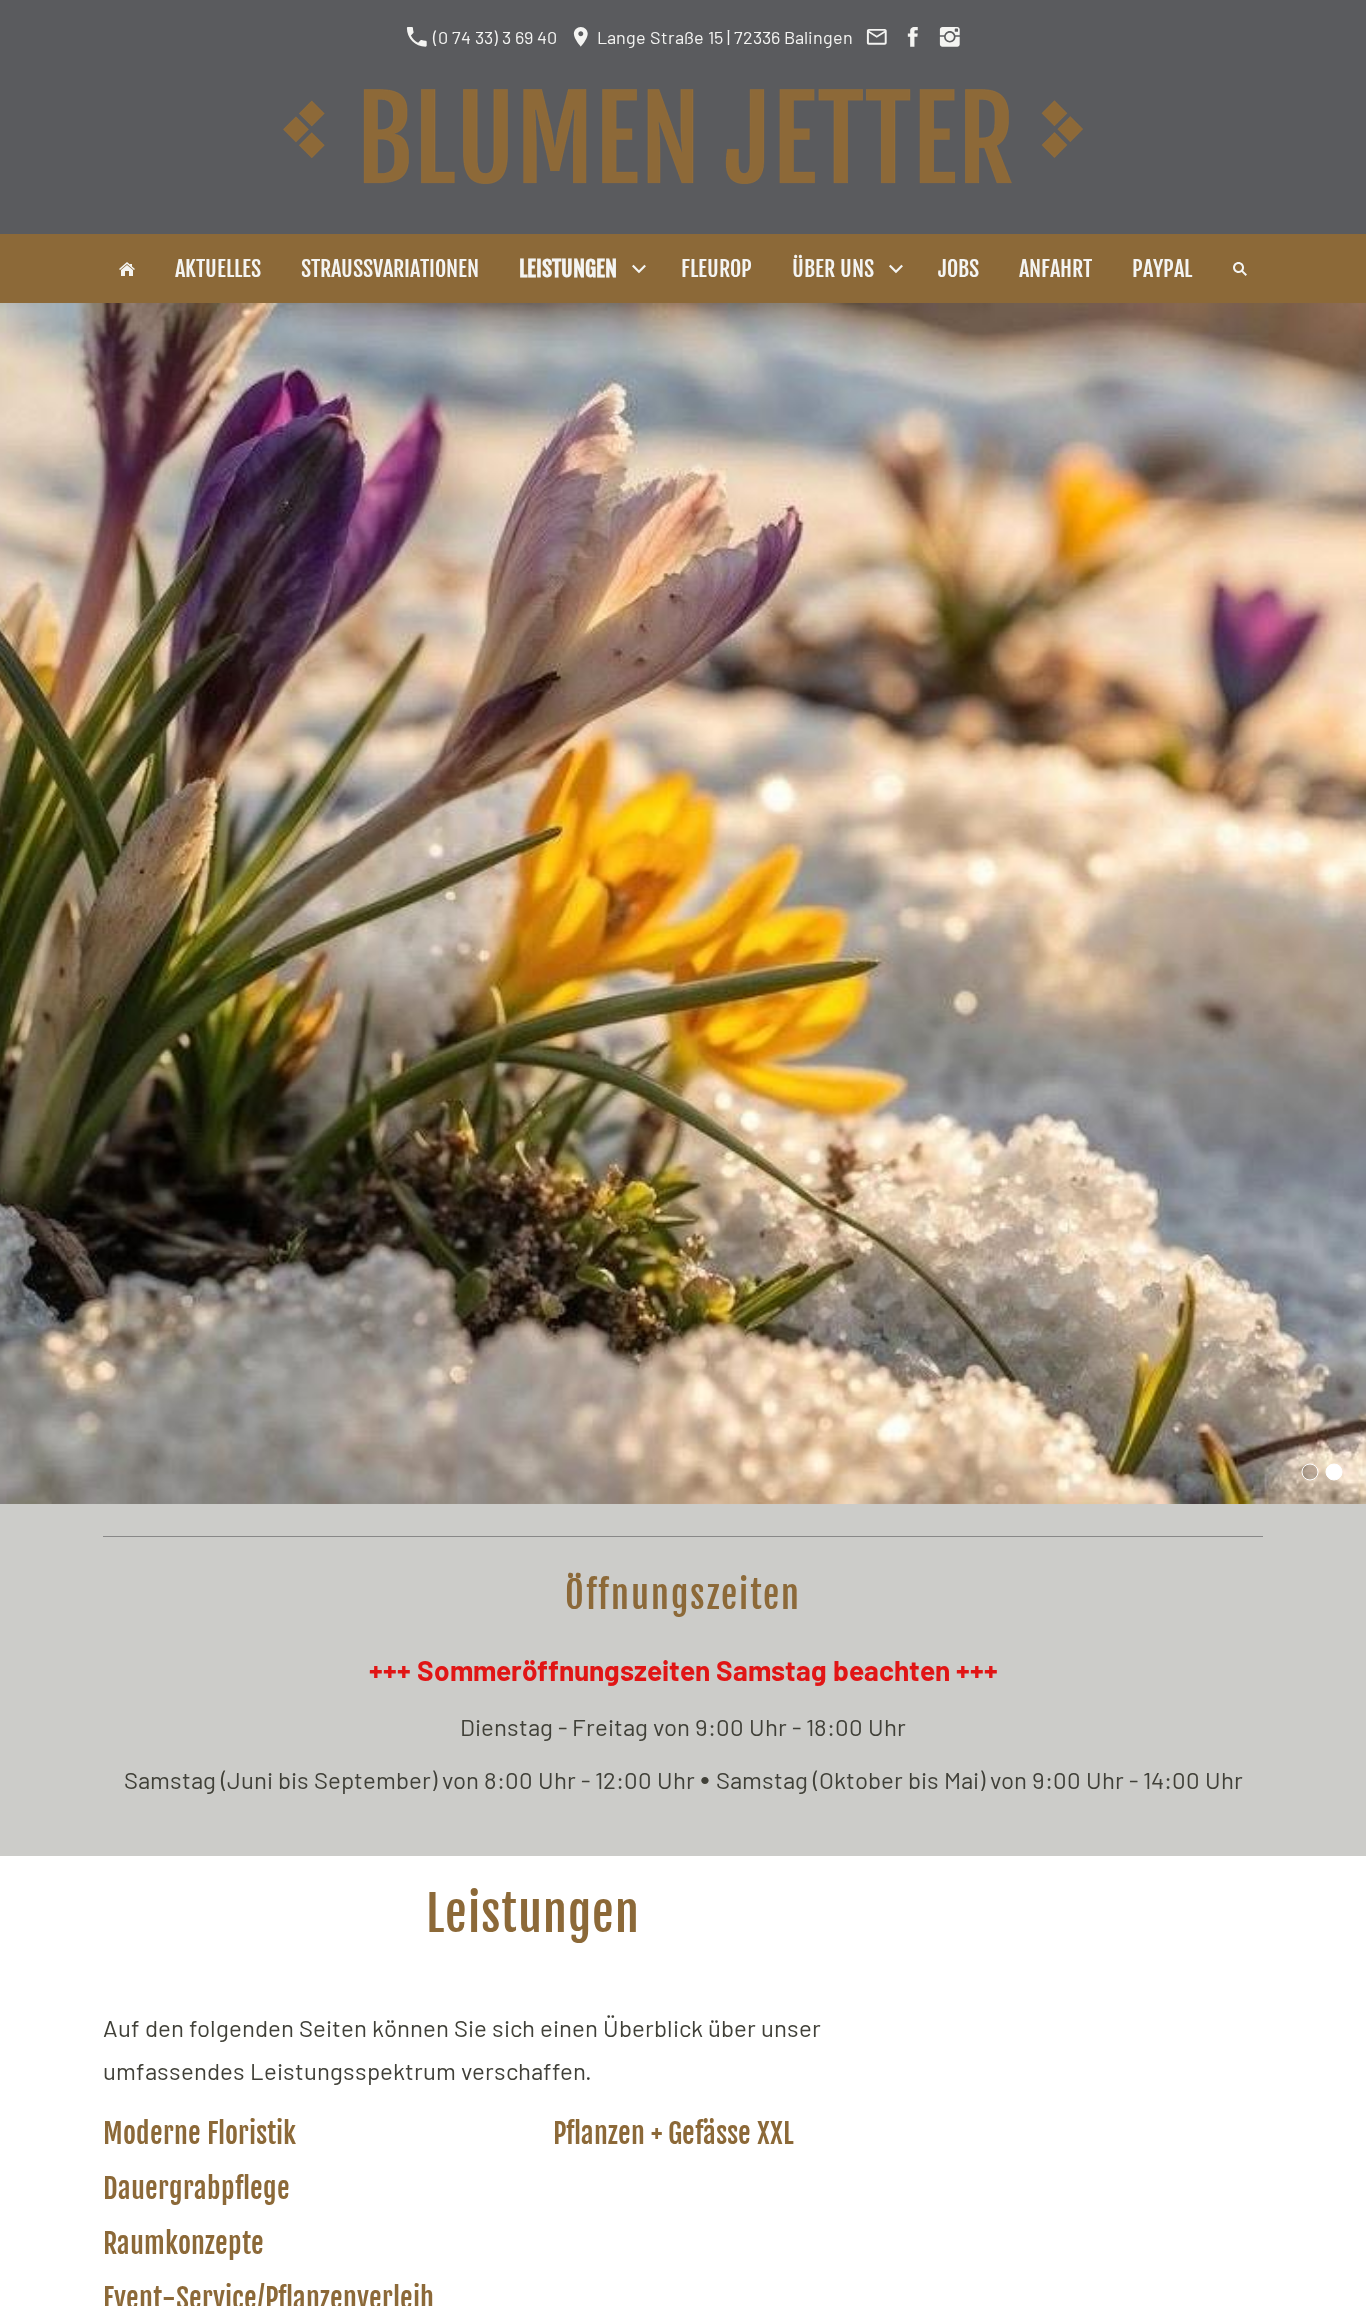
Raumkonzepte (183, 2243)
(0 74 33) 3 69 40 (493, 37)
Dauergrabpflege (196, 2188)
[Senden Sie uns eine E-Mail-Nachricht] (876, 37)
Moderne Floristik (199, 2133)
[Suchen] (1240, 268)
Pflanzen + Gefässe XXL (673, 2133)
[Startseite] (127, 268)
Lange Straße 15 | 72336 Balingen (723, 37)
